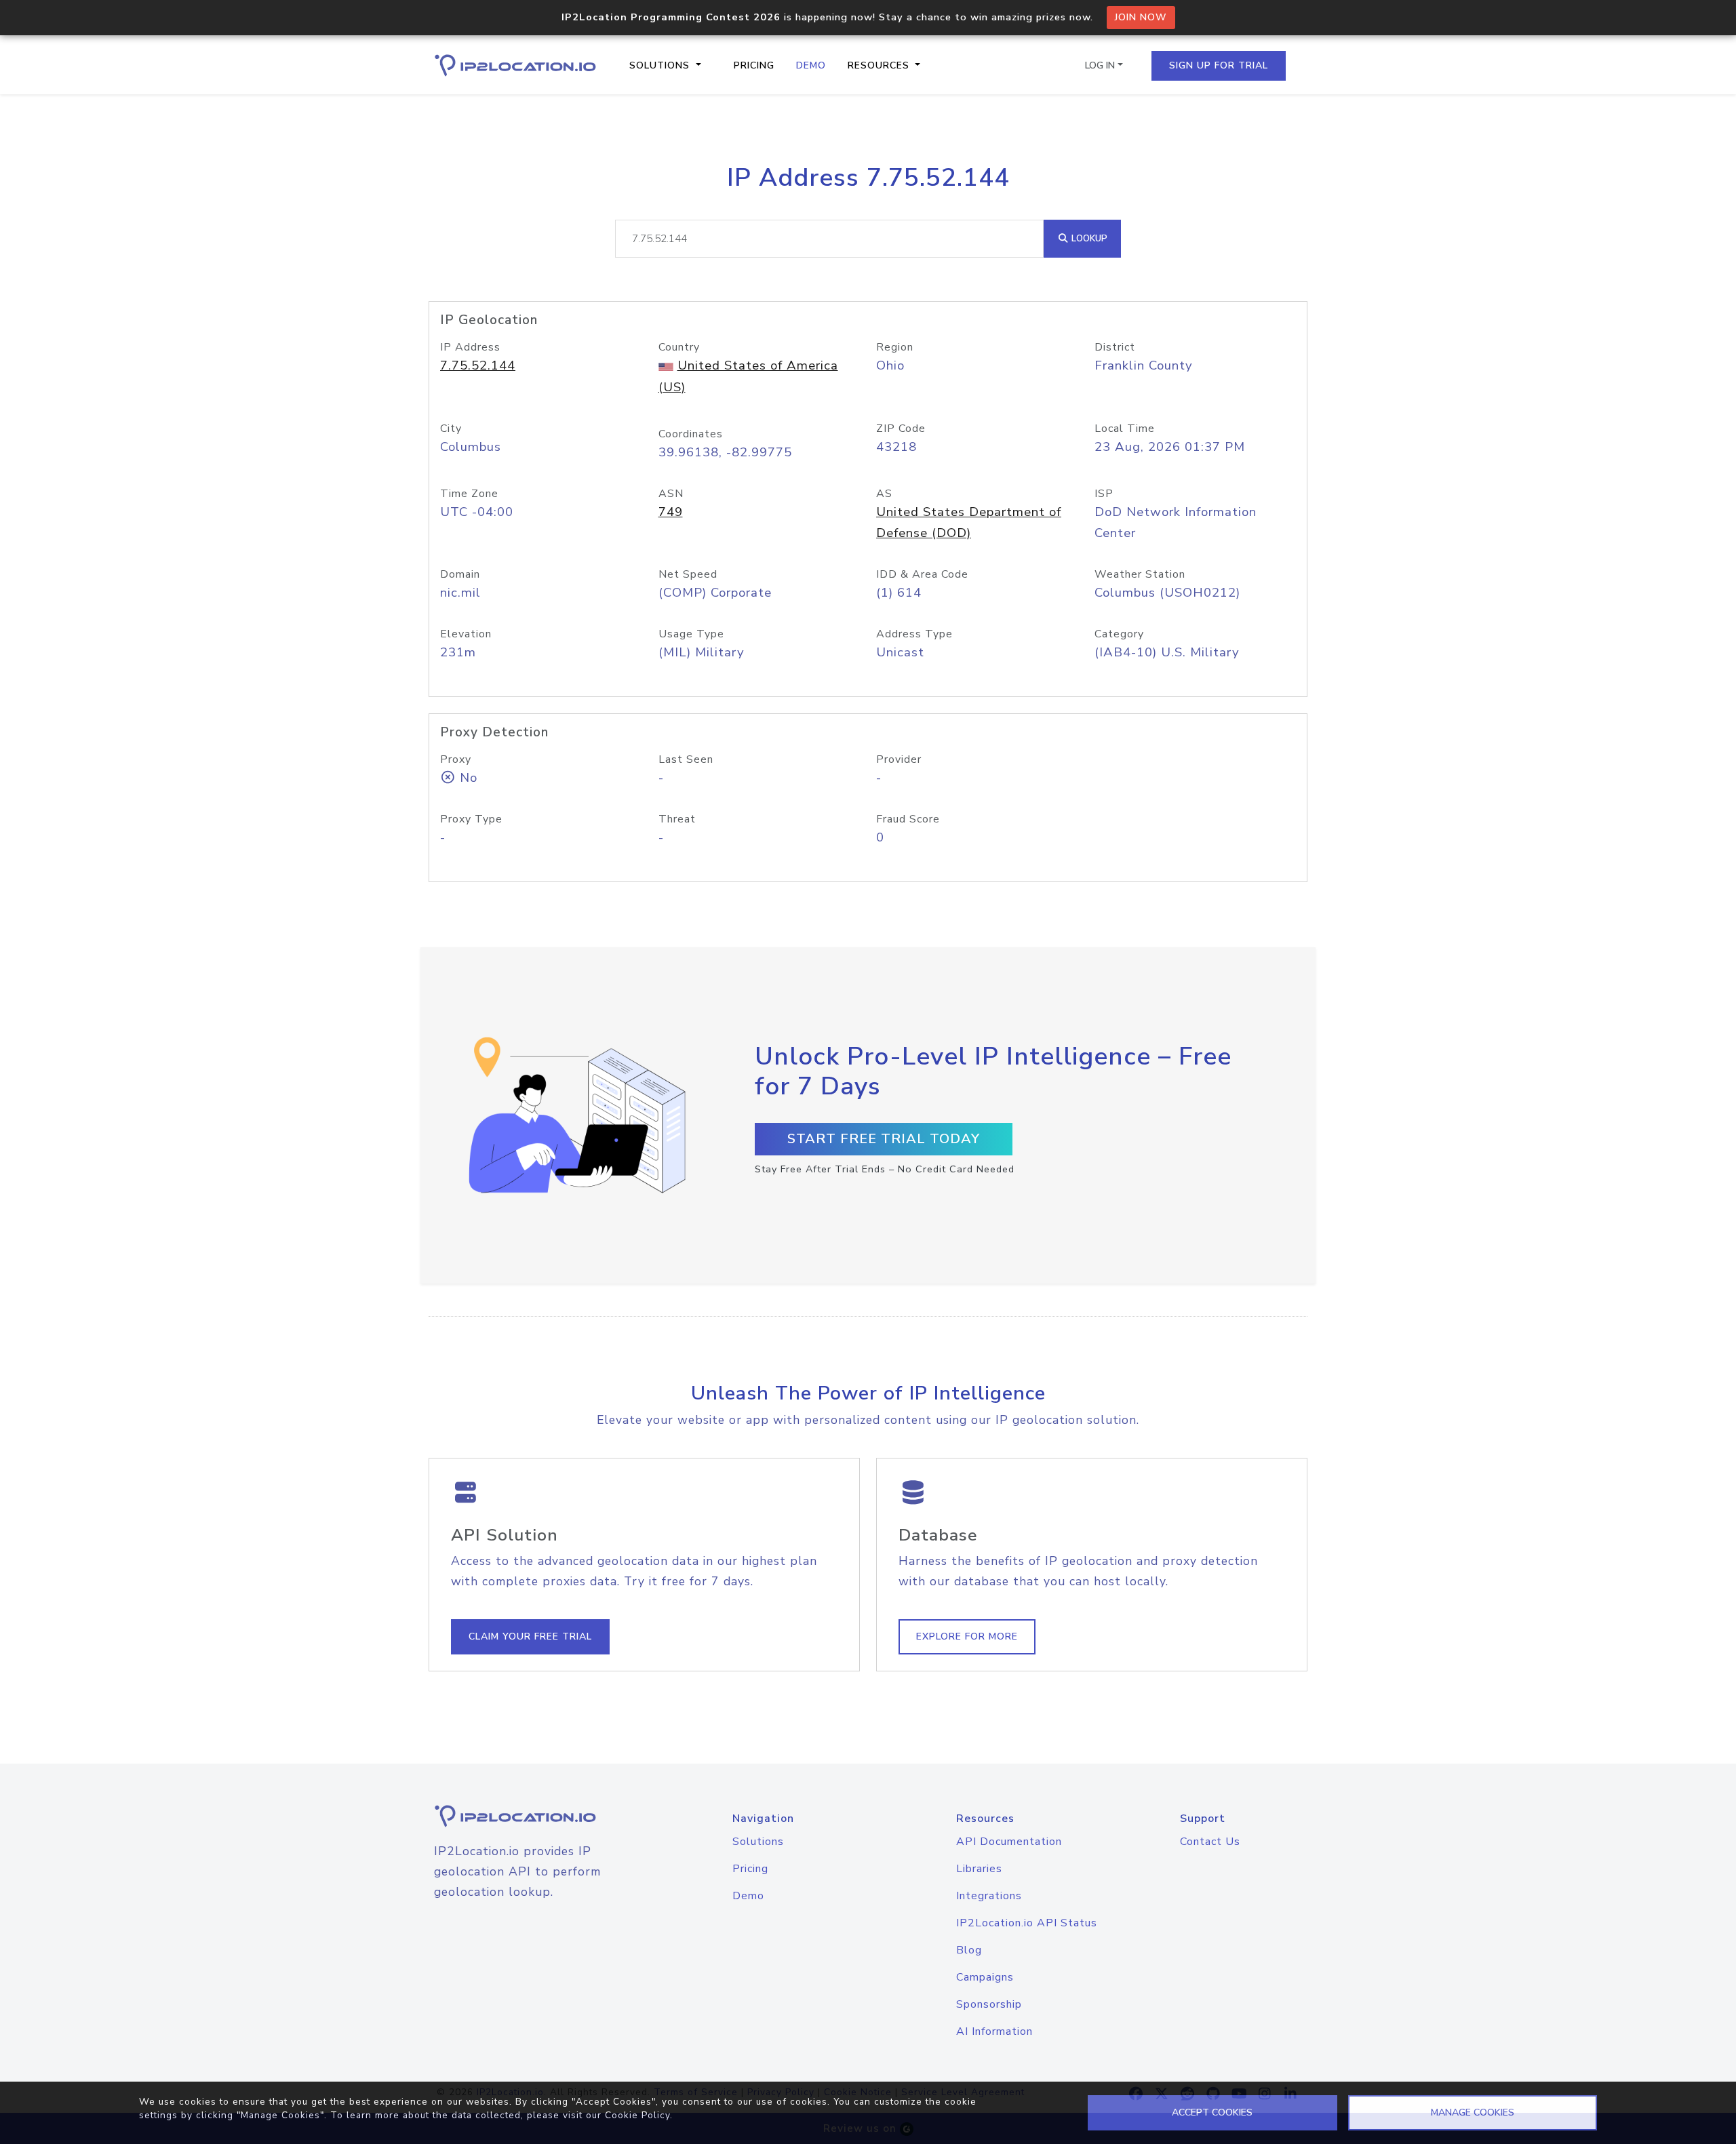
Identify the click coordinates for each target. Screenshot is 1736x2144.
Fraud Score (908, 819)
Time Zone (469, 494)
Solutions (758, 1842)
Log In (1100, 65)
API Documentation (1009, 1842)
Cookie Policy (637, 2115)
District (1115, 347)
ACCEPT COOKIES (1212, 2112)
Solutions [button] (661, 65)
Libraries (979, 1869)
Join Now (1141, 17)
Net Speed (688, 574)
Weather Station (1140, 574)
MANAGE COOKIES (1473, 2112)
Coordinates (691, 434)
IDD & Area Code (922, 574)
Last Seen (686, 759)
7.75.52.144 (478, 365)
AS (884, 494)
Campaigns (985, 1977)
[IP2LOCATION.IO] (515, 65)
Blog (969, 1950)
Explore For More (967, 1636)
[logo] (532, 1816)
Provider (899, 759)
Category (1119, 634)
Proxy (456, 759)
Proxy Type (471, 819)
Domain (460, 574)
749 (671, 512)
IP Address (470, 347)
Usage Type (691, 634)
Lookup (1088, 238)
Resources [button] (880, 65)
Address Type (914, 634)
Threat (677, 819)
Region (895, 347)
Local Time (1125, 429)
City (451, 429)
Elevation (466, 634)
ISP (1104, 494)
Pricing (754, 65)
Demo (811, 65)
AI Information (994, 2031)
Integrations (989, 1896)
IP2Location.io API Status (1027, 1923)
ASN (671, 494)
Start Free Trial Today (884, 1139)
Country (679, 347)
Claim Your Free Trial (530, 1636)
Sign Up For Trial (1219, 65)
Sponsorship (989, 2004)
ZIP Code (901, 429)
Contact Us (1210, 1842)
